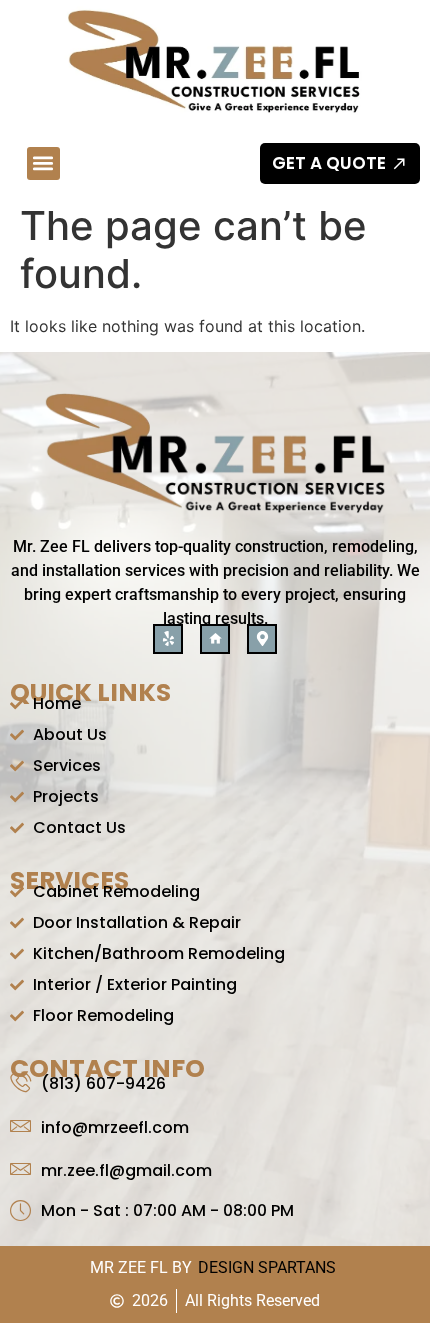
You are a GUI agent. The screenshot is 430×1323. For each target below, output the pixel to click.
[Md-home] (215, 639)
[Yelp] (168, 639)
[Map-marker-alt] (262, 639)
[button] (43, 163)
